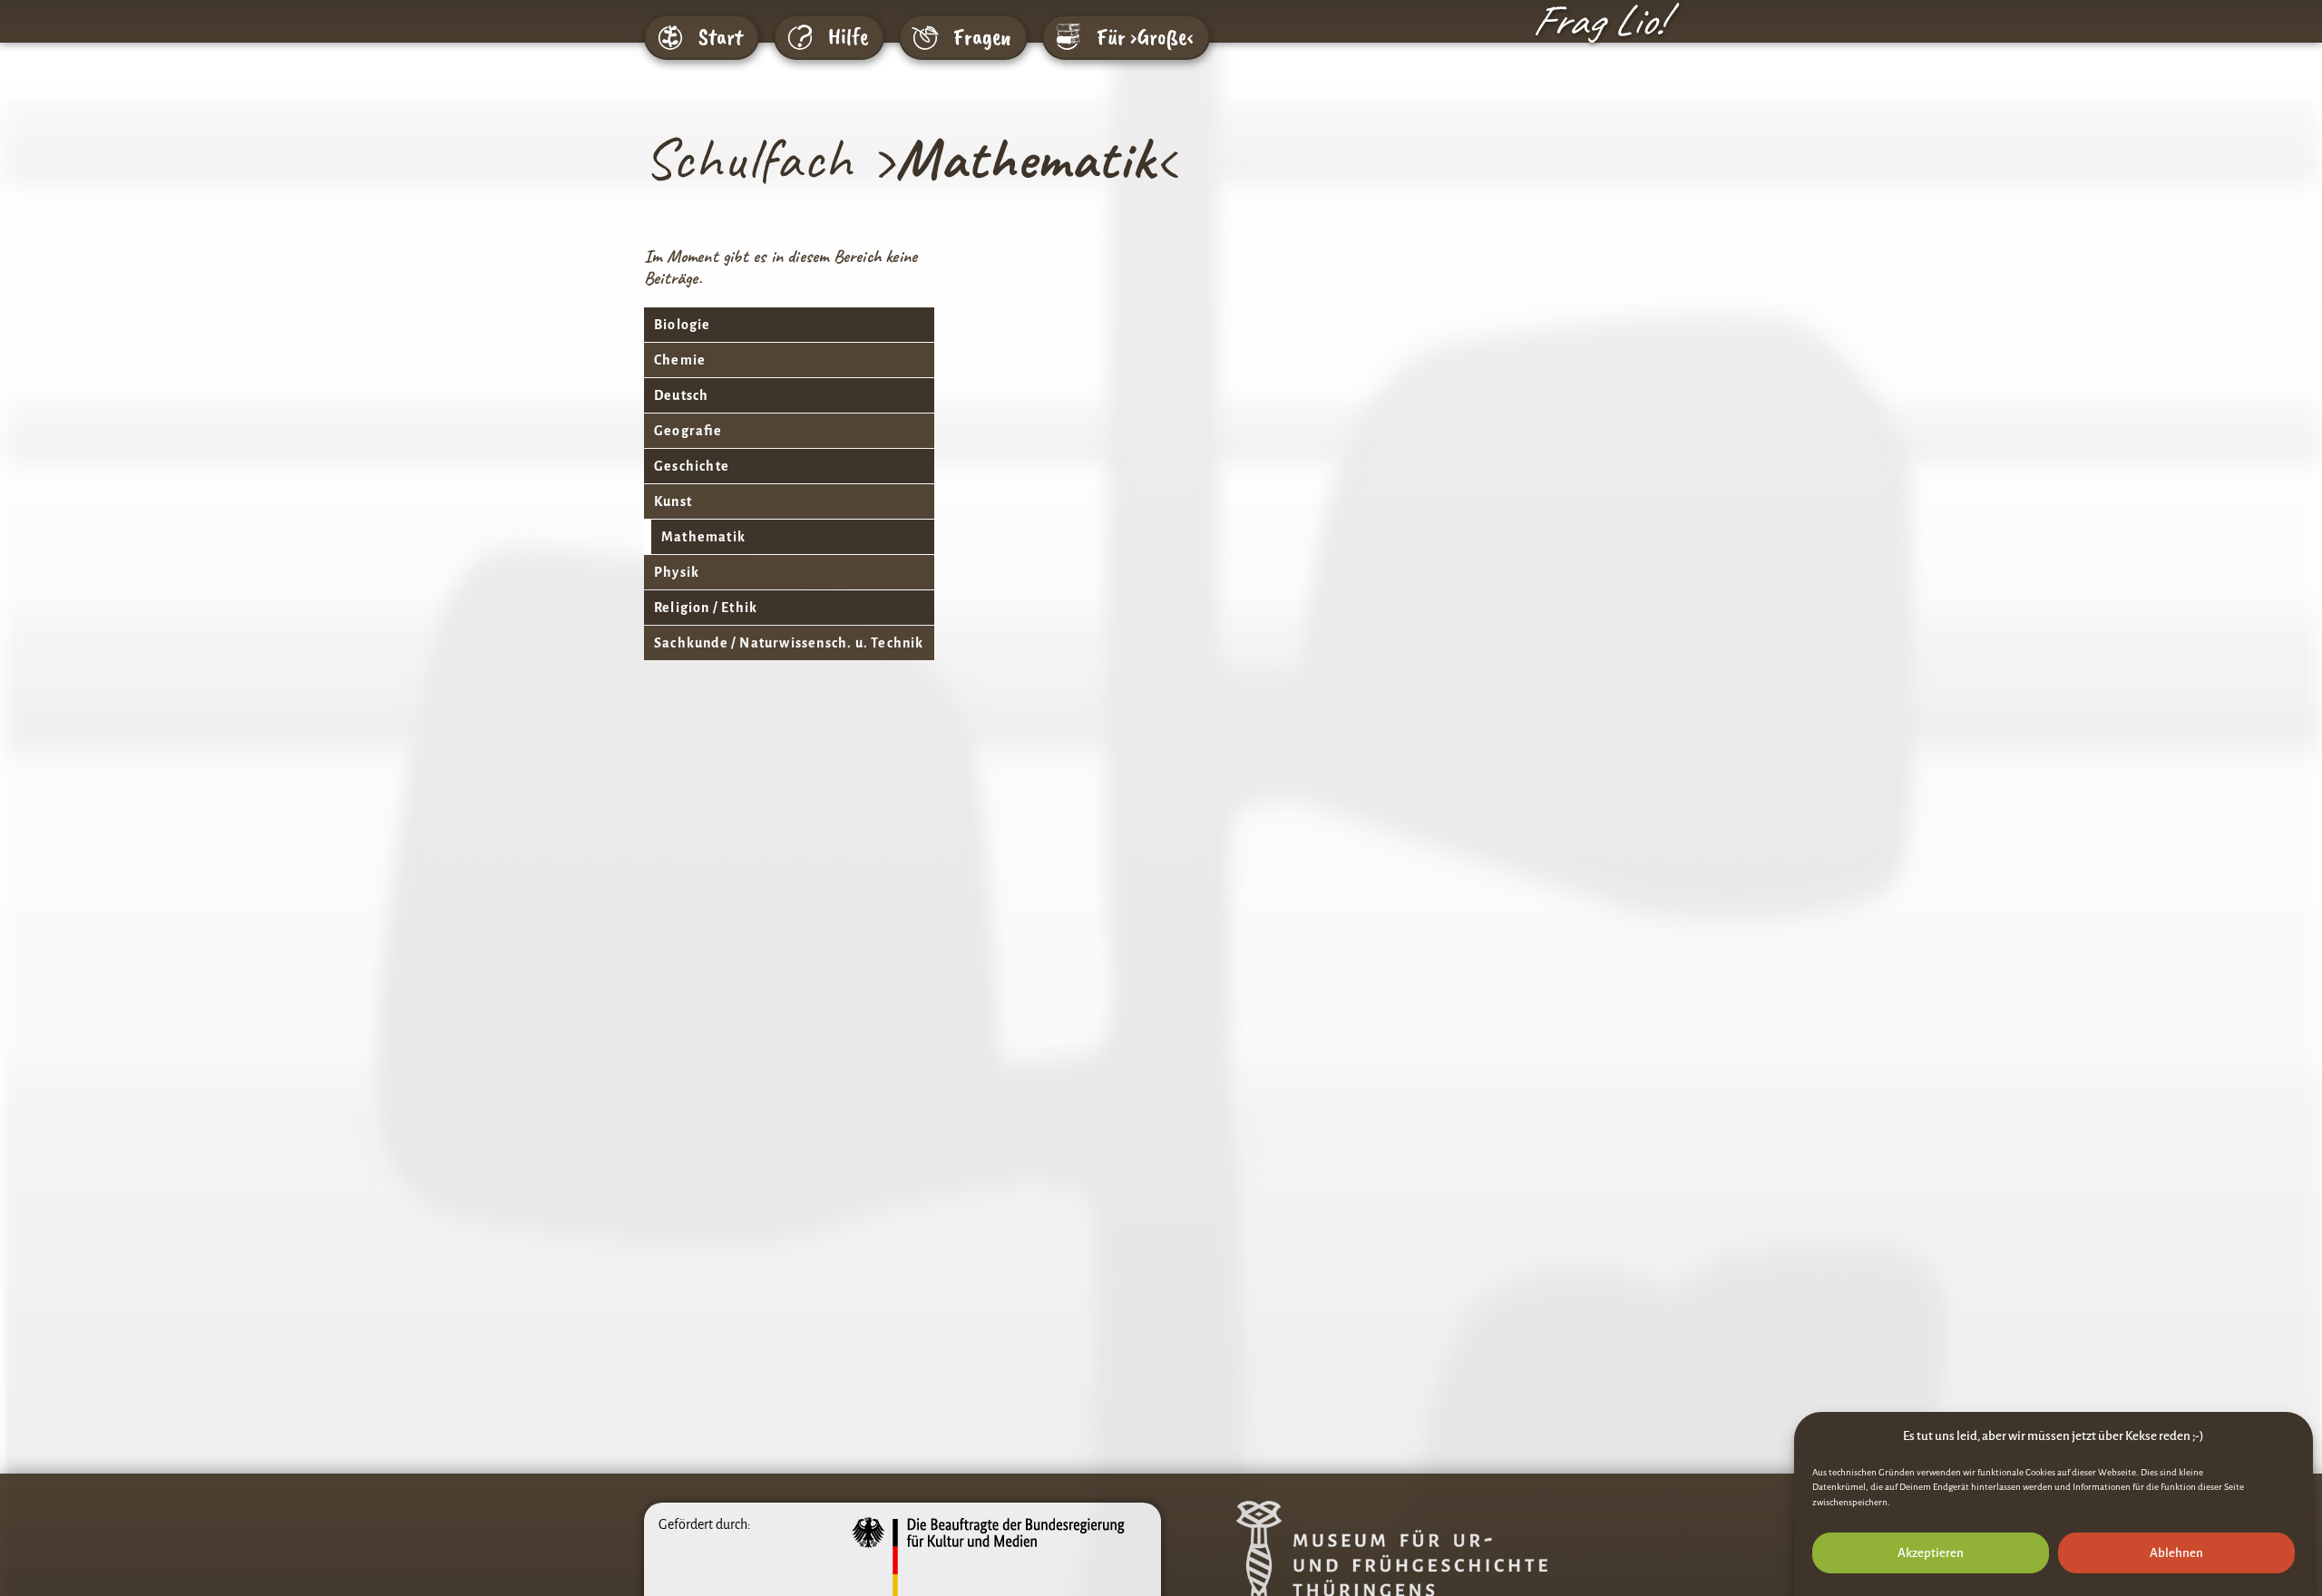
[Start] (670, 37)
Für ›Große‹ (1145, 37)
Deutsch (681, 395)
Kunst (673, 501)
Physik (677, 572)
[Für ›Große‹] (1068, 37)
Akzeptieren (1931, 1553)
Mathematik (703, 537)
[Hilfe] (800, 37)
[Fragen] (925, 37)
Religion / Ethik (706, 608)
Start (721, 37)
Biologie (683, 325)
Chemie (680, 360)
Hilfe (848, 37)
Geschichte (692, 466)
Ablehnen (2176, 1553)
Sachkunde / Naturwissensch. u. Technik (789, 643)
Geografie (688, 431)
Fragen (982, 37)
